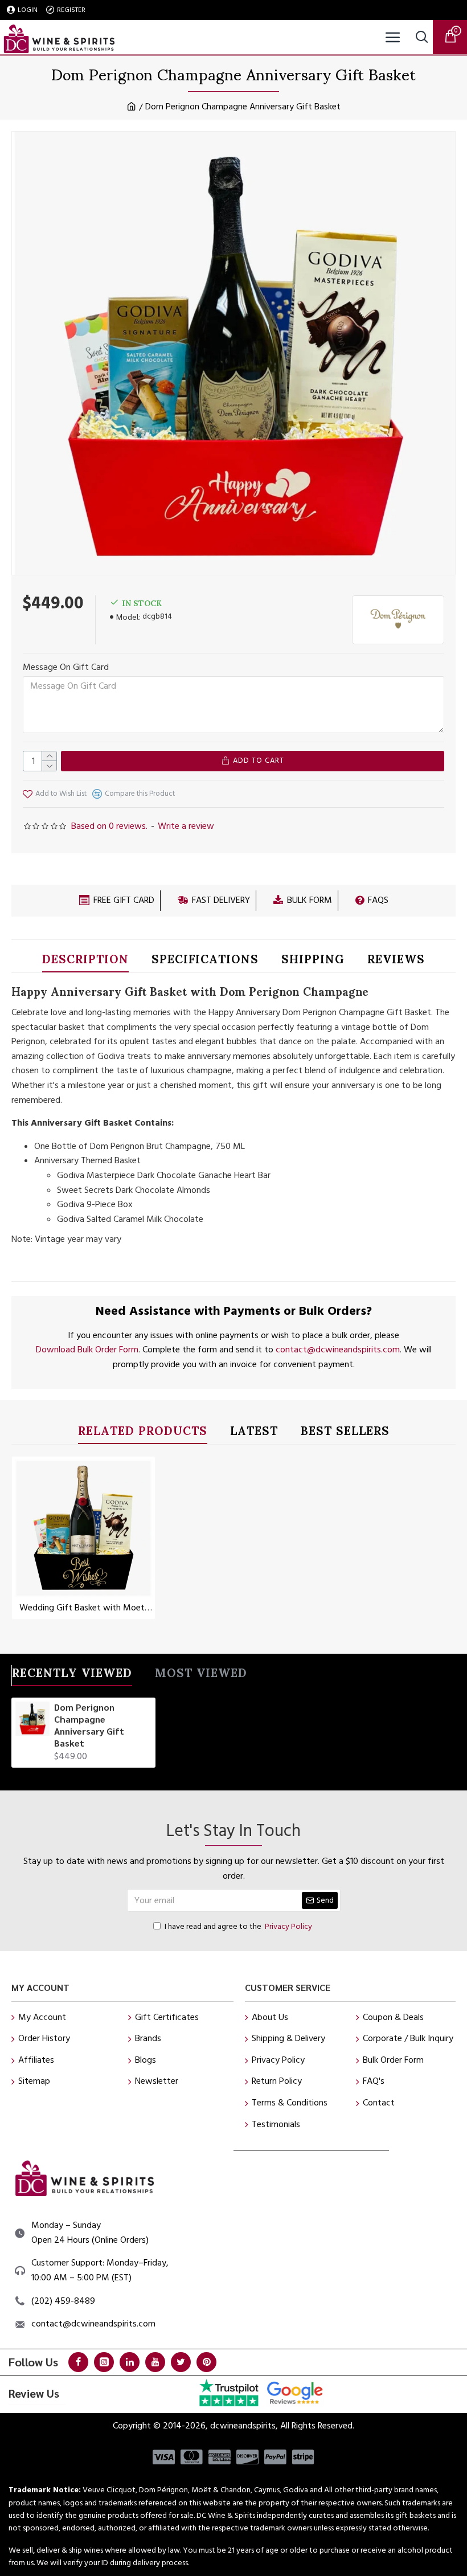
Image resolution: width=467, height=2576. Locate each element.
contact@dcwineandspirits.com (338, 1350)
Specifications (205, 961)
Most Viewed (201, 1675)
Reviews (396, 961)
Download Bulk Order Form (87, 1350)
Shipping (313, 961)
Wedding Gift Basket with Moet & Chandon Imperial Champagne (86, 1608)
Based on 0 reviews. (109, 826)
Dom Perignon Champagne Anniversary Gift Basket (89, 1725)
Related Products (143, 1433)
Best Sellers (345, 1433)
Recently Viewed (72, 1675)
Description (85, 961)
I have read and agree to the (238, 1927)
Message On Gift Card (66, 667)
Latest (254, 1433)
